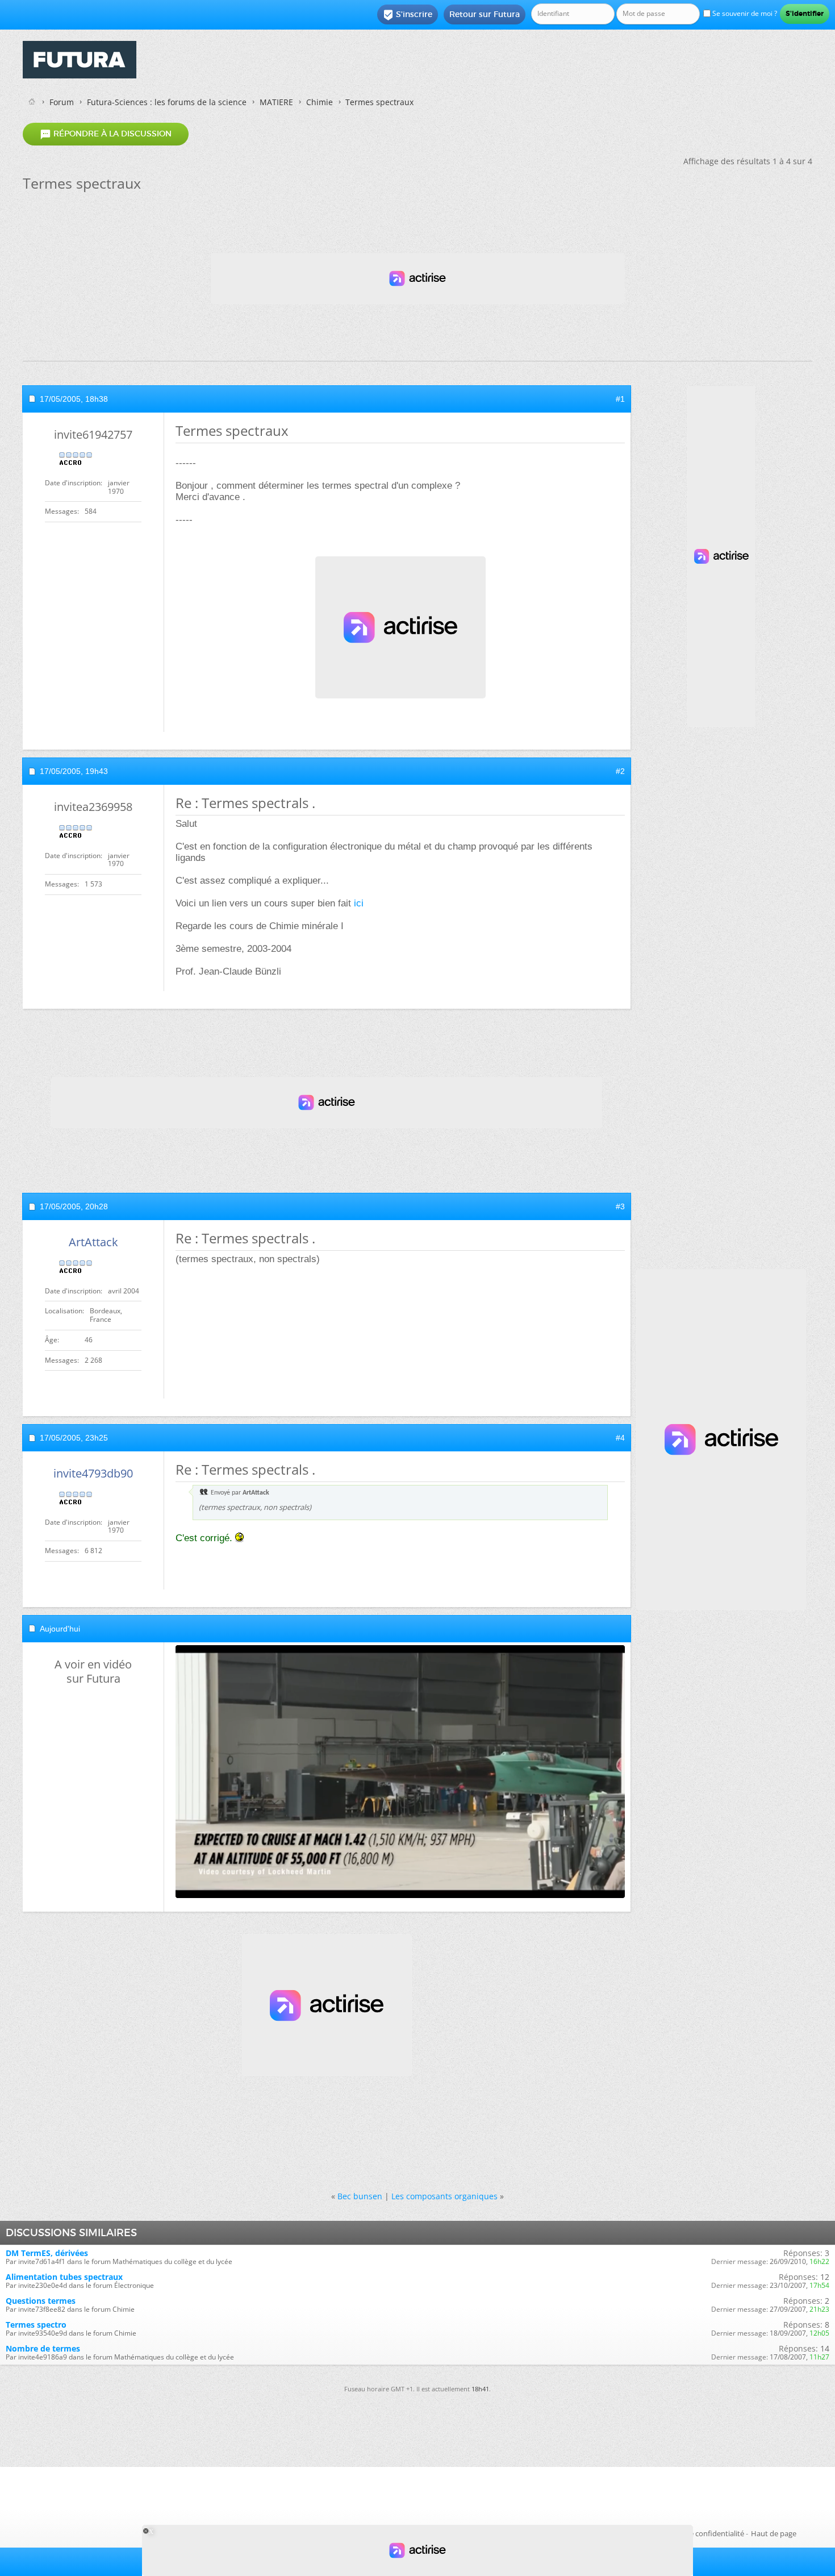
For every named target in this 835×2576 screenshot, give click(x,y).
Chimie (320, 102)
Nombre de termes (43, 2348)
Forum (62, 102)
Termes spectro (36, 2325)
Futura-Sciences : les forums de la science (167, 102)
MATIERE (276, 102)
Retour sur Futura (485, 14)
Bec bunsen (360, 2196)
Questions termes (41, 2301)
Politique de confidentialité (699, 2533)
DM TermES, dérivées (47, 2253)
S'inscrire (408, 15)
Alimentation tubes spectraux (64, 2277)
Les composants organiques (444, 2196)
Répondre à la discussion (106, 134)
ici (359, 903)
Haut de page (774, 2533)
